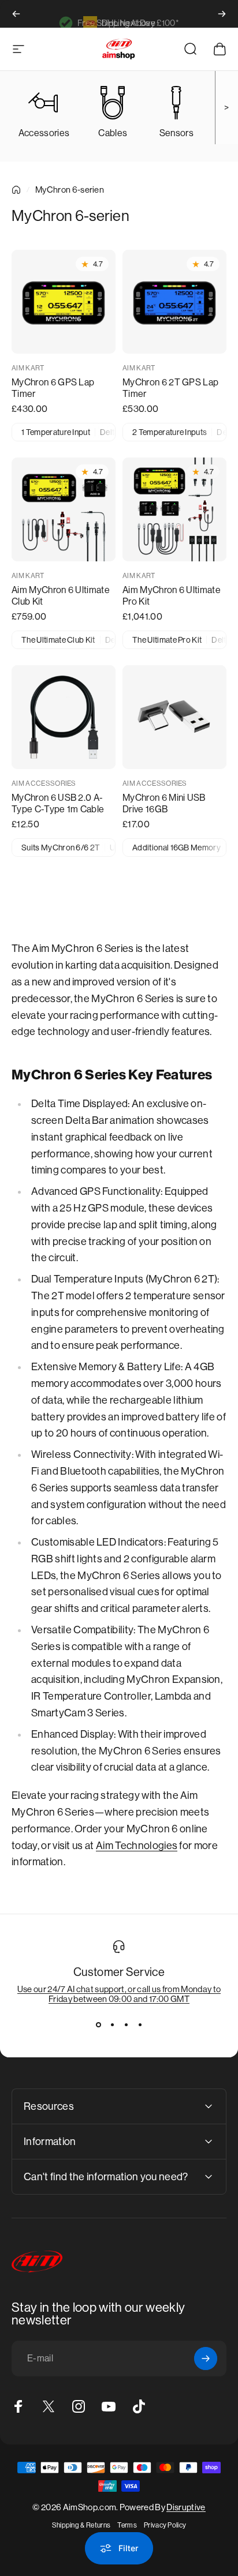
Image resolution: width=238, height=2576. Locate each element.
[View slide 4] (140, 2024)
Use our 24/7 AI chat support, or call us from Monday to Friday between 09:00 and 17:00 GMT (119, 1994)
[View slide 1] (98, 2024)
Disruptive (186, 2507)
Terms (127, 2525)
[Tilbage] (16, 14)
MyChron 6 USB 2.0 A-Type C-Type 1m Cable (58, 803)
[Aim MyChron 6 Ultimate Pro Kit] (174, 509)
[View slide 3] (126, 2024)
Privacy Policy (165, 2525)
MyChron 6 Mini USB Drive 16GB (164, 803)
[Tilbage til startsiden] (16, 190)
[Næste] (222, 14)
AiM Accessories (44, 783)
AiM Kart (28, 368)
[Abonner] (206, 2358)
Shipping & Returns (81, 2525)
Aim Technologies (137, 1846)
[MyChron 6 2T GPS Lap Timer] (174, 302)
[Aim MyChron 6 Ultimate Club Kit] (64, 509)
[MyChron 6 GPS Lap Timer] (64, 302)
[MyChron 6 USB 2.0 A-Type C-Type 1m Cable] (64, 717)
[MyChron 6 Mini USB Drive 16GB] (174, 717)
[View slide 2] (112, 2024)
